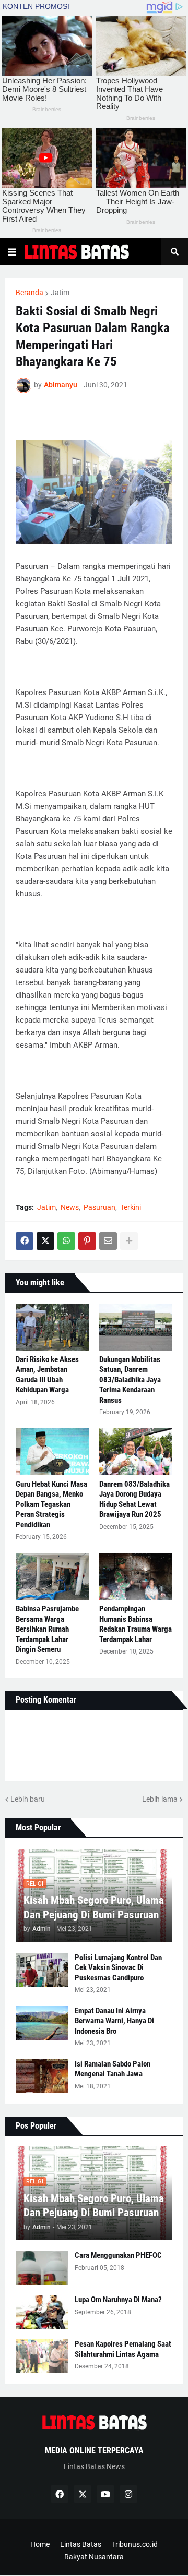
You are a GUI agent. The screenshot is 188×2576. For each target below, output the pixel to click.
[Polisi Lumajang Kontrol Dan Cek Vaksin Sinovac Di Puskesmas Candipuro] (42, 1970)
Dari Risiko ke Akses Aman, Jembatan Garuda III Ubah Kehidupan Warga (47, 1375)
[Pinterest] (87, 1241)
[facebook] (60, 2494)
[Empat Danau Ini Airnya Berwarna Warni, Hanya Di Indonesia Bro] (42, 2023)
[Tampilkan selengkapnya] (129, 1241)
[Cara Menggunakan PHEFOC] (42, 2268)
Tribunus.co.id (135, 2544)
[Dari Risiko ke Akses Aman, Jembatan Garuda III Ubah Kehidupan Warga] (52, 1327)
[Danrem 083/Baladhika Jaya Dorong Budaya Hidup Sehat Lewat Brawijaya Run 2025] (136, 1452)
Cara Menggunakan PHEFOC (118, 2255)
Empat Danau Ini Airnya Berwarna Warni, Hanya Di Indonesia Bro (114, 2021)
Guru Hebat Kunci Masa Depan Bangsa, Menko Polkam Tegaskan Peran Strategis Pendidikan (51, 1504)
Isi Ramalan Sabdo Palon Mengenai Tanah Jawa (113, 2069)
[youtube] (105, 2494)
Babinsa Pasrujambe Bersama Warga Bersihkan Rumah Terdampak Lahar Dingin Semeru (47, 1629)
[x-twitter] (83, 2494)
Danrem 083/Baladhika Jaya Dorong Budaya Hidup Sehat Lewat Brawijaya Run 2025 (134, 1499)
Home (40, 2544)
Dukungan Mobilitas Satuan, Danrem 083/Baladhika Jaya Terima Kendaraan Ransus (130, 1380)
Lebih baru (28, 1799)
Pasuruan (99, 1207)
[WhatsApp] (66, 1241)
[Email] (108, 1241)
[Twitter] (45, 1241)
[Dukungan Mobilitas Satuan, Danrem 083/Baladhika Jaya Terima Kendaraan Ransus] (136, 1327)
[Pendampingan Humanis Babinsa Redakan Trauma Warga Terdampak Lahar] (136, 1576)
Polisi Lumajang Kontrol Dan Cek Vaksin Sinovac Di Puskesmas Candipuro (118, 1968)
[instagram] (128, 2494)
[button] (12, 252)
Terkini (131, 1207)
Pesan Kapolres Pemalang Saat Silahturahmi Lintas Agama (123, 2349)
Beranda (30, 293)
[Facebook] (25, 1241)
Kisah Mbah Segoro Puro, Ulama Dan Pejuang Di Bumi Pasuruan (94, 1907)
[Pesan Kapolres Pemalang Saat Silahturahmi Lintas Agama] (42, 2356)
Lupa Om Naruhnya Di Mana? (118, 2300)
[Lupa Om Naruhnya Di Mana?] (42, 2312)
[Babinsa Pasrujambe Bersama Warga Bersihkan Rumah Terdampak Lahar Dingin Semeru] (52, 1576)
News (70, 1207)
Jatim (60, 293)
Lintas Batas (81, 2544)
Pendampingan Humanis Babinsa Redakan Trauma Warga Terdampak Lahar (136, 1624)
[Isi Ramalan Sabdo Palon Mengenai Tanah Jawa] (42, 2076)
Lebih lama (160, 1799)
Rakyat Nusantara (94, 2557)
